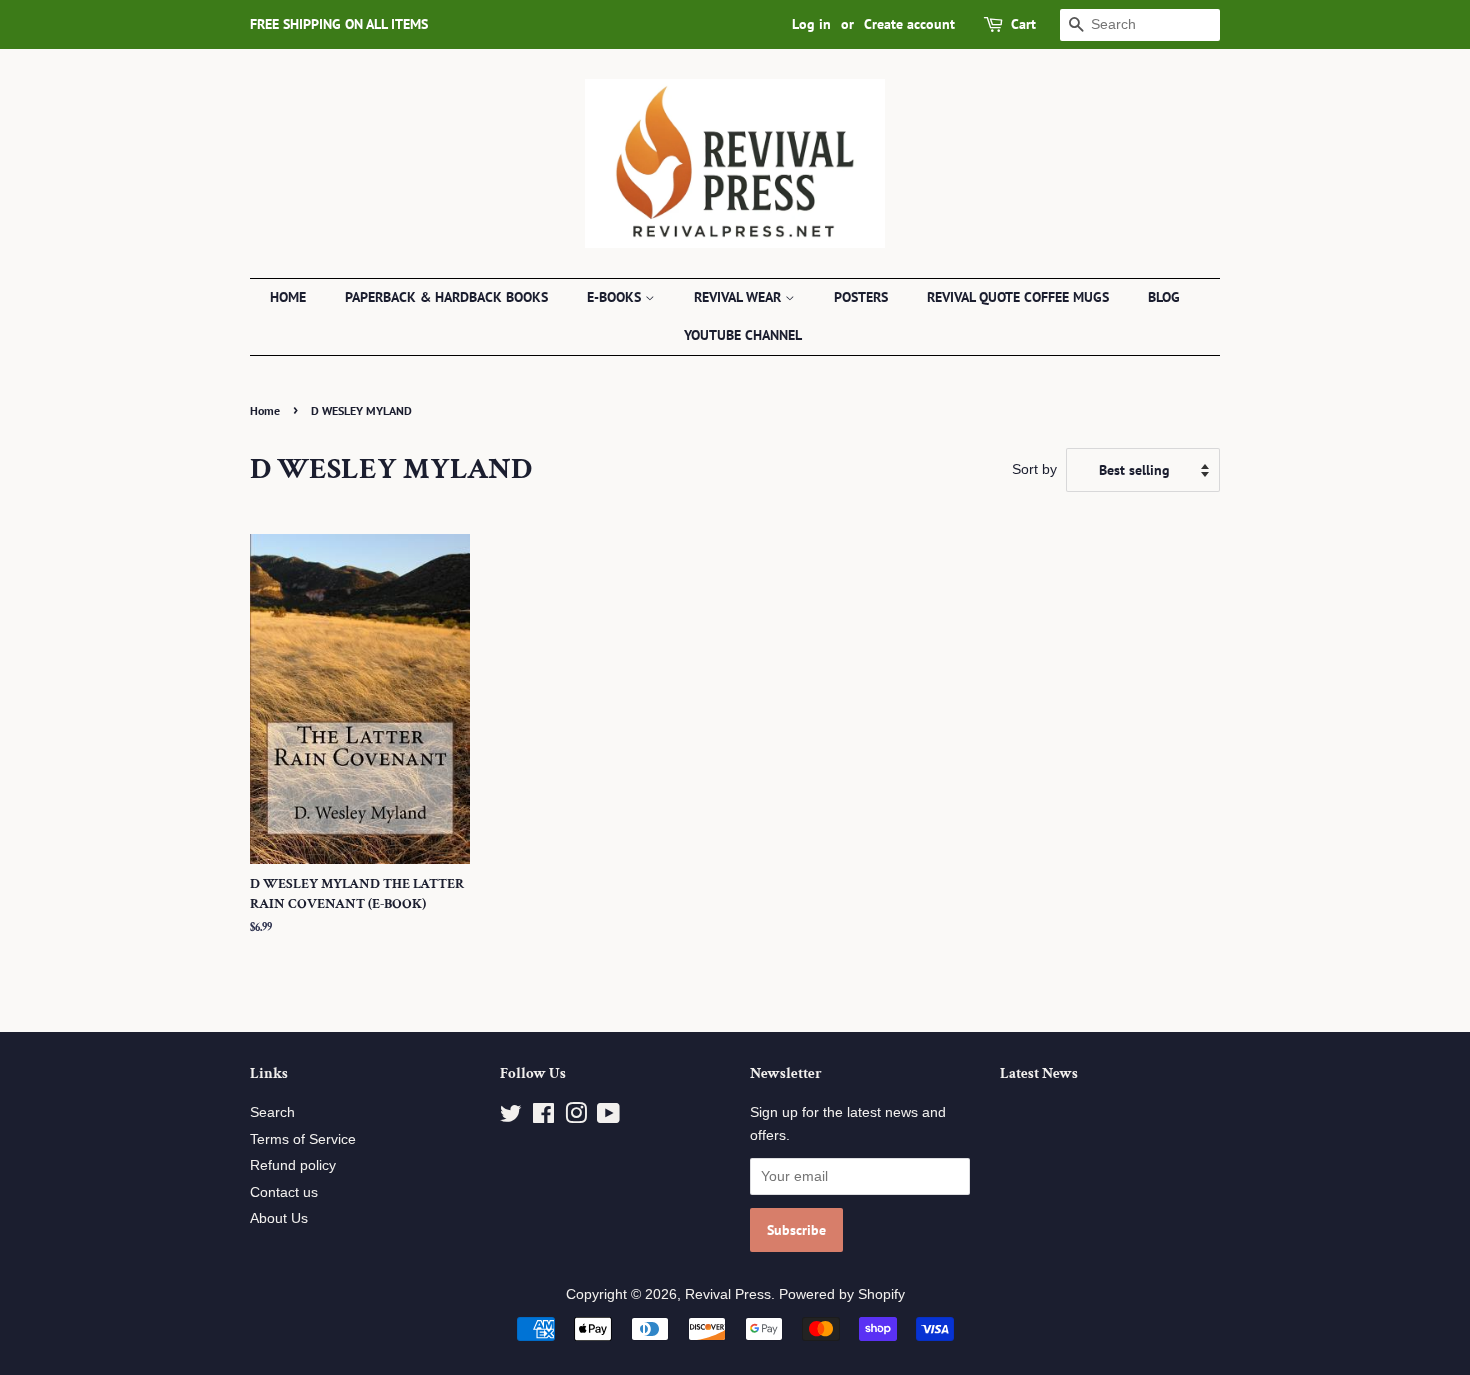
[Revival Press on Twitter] (511, 1117)
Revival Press (728, 1294)
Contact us (284, 1192)
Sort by (1034, 469)
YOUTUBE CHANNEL (743, 335)
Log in (811, 24)
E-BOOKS (616, 297)
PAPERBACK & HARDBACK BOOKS (446, 297)
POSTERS (861, 297)
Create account (909, 24)
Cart (1023, 24)
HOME (288, 297)
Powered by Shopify (842, 1294)
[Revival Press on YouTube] (608, 1117)
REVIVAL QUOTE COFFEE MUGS (1018, 297)
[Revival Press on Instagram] (576, 1117)
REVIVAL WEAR (739, 297)
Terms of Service (303, 1139)
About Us (279, 1218)
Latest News (1039, 1073)
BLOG (1164, 297)
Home (265, 410)
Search (272, 1112)
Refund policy (293, 1165)
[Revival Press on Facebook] (543, 1117)
